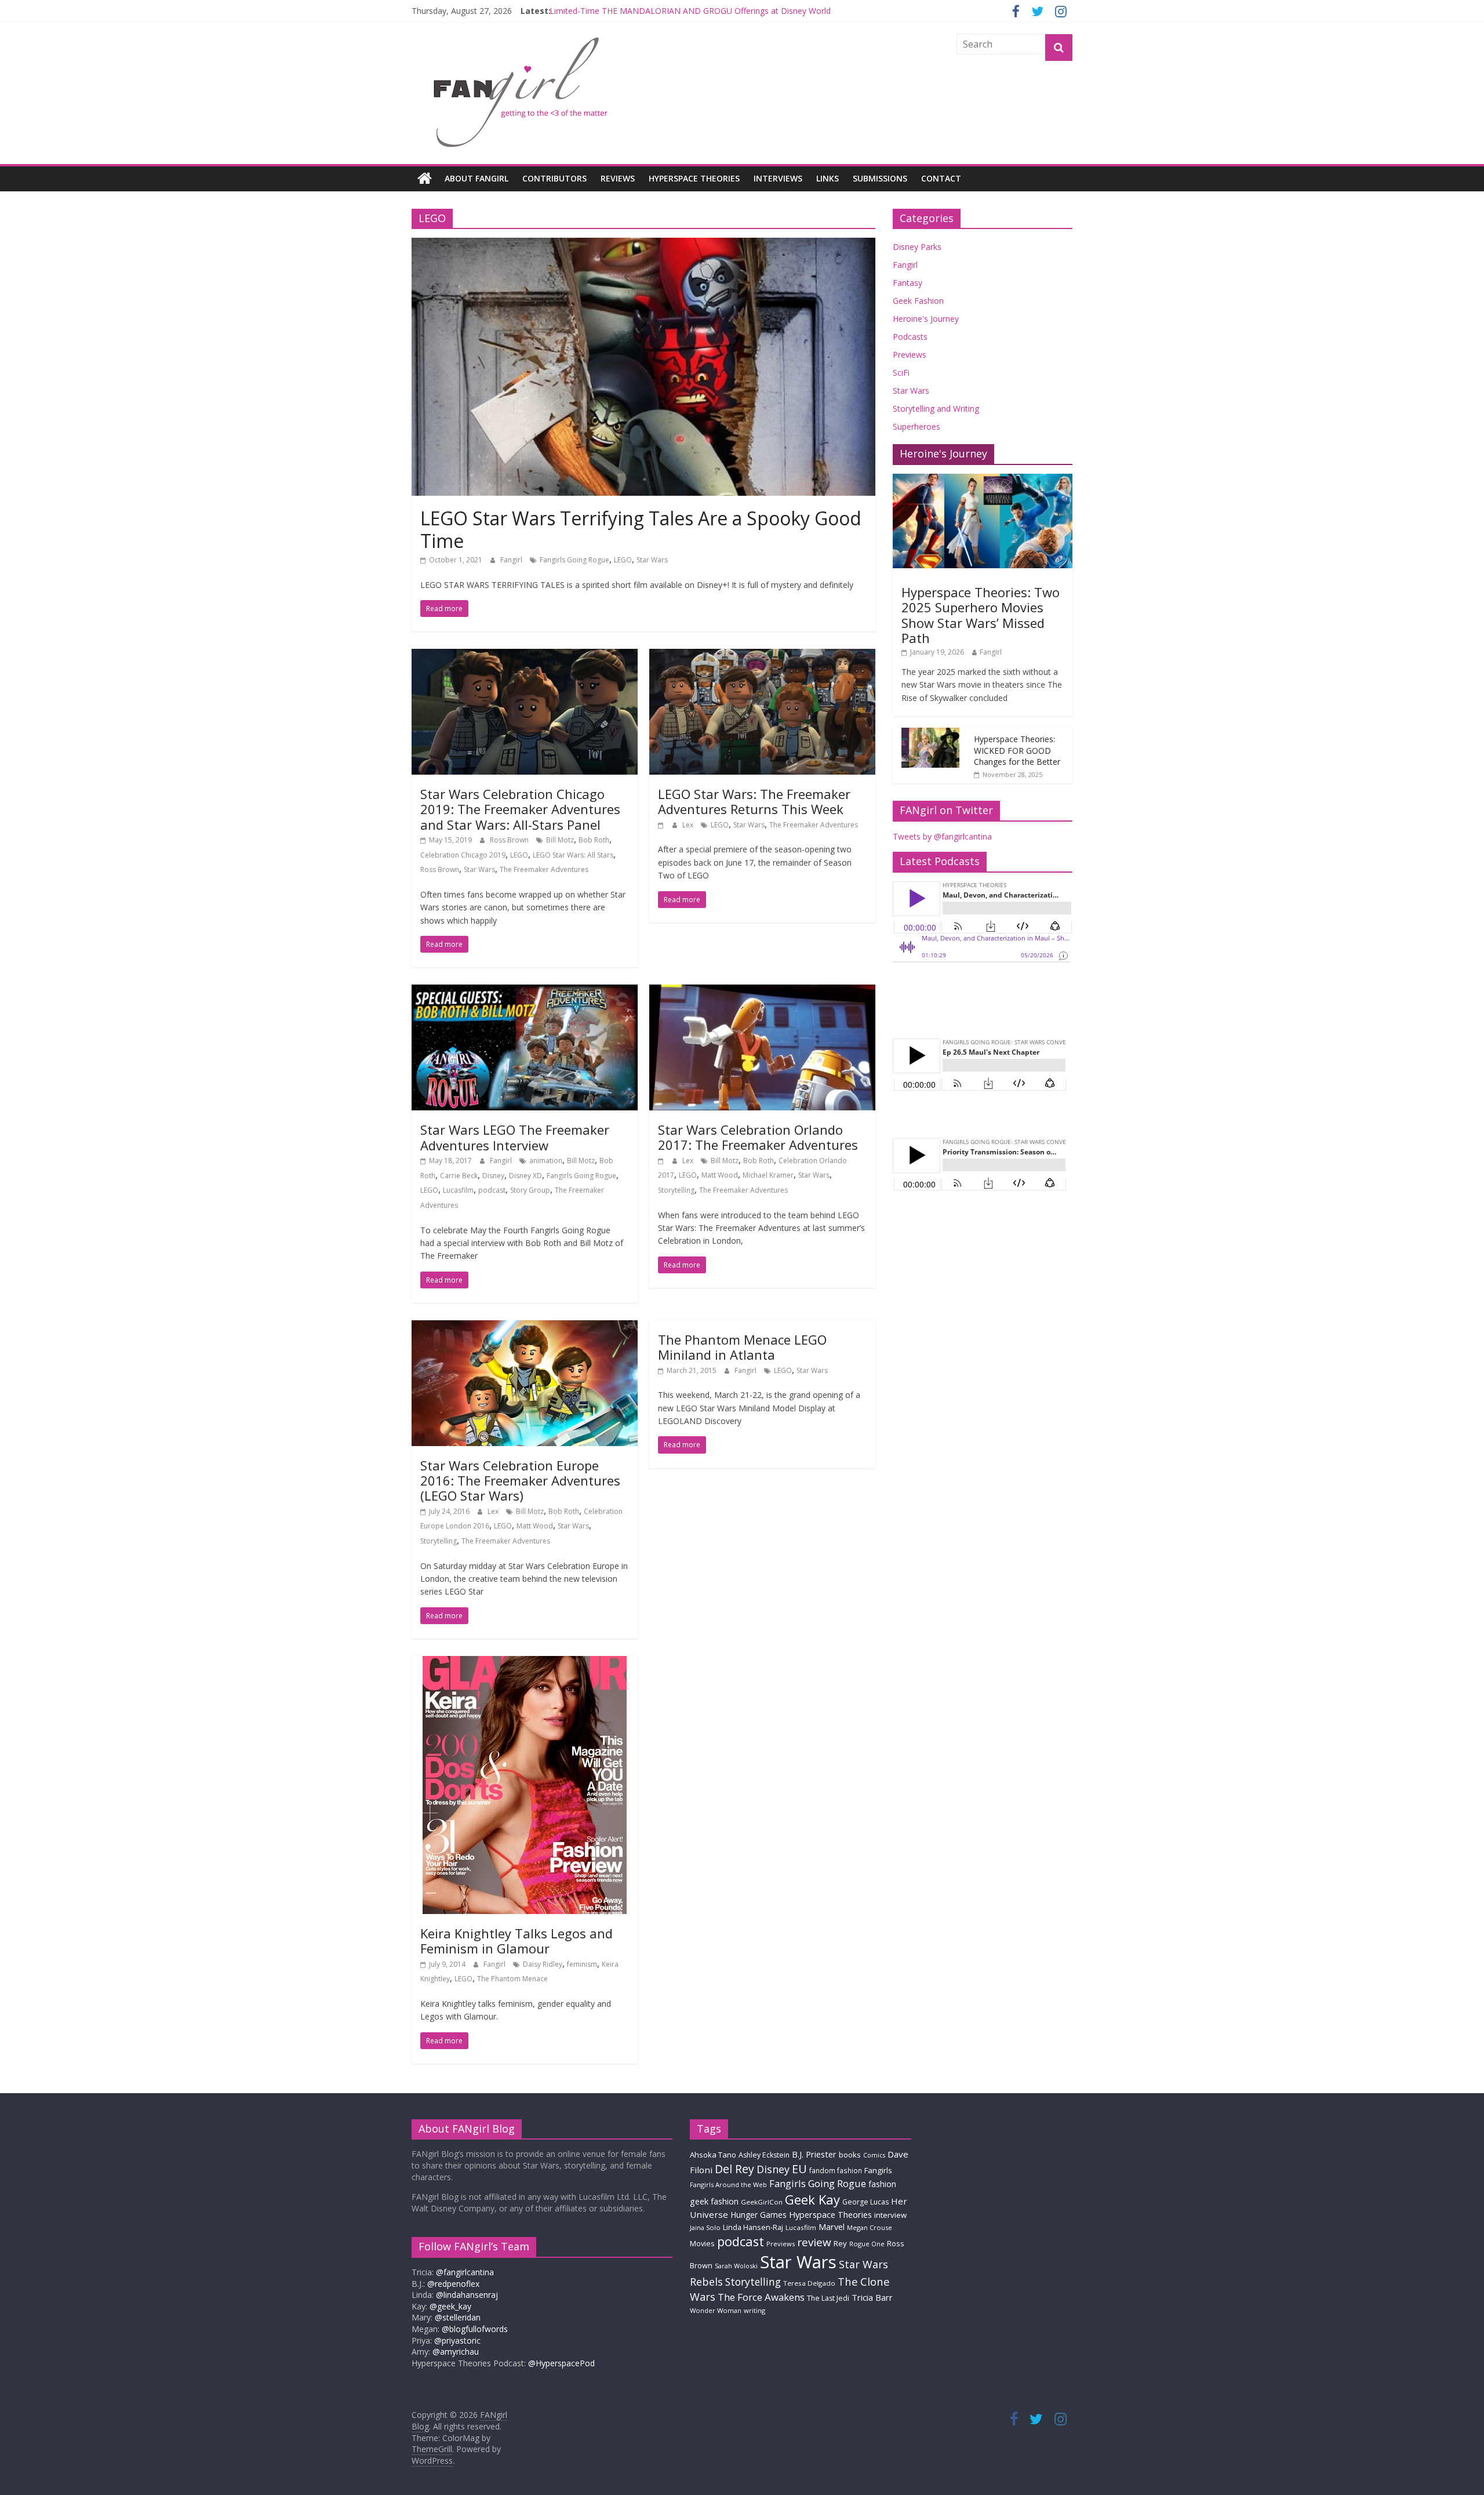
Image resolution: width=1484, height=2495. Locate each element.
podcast (492, 1190)
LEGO (623, 560)
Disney (493, 1176)
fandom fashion (836, 2170)
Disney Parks (917, 247)
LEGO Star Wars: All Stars (573, 855)
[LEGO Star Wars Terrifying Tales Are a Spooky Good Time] (643, 245)
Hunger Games (759, 2215)
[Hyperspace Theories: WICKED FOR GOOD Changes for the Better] (930, 734)
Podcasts (910, 337)
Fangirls (878, 2170)
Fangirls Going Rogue (574, 560)
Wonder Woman (716, 2310)
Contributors (554, 178)
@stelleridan (458, 2317)
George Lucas (865, 2202)
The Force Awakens (761, 2297)
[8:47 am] (662, 825)
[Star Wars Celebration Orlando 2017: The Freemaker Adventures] (762, 992)
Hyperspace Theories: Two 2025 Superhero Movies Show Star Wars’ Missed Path (981, 615)
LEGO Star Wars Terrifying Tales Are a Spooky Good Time (641, 529)
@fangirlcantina (465, 2272)
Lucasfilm (458, 1190)
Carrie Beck (459, 1176)
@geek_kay (450, 2306)
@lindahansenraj (467, 2295)
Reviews (618, 178)
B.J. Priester (814, 2154)
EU (799, 2169)
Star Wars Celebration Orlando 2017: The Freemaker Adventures (758, 1137)
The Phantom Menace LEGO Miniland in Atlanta (742, 1347)
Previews (910, 355)
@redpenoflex (453, 2284)
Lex (689, 825)
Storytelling (676, 1190)
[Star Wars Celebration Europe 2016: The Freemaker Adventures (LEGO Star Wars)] (525, 1327)
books (850, 2155)
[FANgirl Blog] (425, 179)
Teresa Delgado (809, 2283)
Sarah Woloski (736, 2266)
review (814, 2242)
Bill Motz (560, 840)
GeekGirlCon (762, 2202)
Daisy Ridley (543, 1964)
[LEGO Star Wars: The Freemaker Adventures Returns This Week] (762, 656)
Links (828, 178)
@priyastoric (457, 2340)
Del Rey (734, 2169)
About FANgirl (477, 178)
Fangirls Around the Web (728, 2185)
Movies (702, 2243)
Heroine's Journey (926, 319)
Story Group (530, 1190)
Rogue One (867, 2244)
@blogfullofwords (475, 2329)
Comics (874, 2155)
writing (754, 2310)
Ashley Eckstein (764, 2155)
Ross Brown (510, 840)
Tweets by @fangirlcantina (942, 836)
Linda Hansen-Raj (753, 2227)
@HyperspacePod (561, 2363)
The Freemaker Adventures (544, 869)
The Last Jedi (828, 2298)
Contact (941, 178)
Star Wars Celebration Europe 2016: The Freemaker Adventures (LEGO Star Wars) (520, 1481)
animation (546, 1161)
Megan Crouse (870, 2227)
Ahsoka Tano (713, 2155)
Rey (840, 2243)
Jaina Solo (705, 2227)
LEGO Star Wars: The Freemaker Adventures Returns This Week (754, 801)
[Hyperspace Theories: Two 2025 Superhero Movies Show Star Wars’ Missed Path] (983, 480)
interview (890, 2215)
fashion (882, 2184)
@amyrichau (456, 2351)
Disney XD (525, 1176)
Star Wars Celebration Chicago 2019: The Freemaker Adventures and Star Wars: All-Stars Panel (520, 809)
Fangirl (512, 560)
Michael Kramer (768, 1175)
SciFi (901, 373)
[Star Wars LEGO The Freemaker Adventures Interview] (525, 992)
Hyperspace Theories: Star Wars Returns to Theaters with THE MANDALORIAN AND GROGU (724, 11)
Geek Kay (812, 2199)
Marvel (832, 2227)
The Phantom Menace (512, 1979)
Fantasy (908, 283)
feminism (582, 1964)
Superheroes (916, 426)
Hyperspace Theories (694, 178)
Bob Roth (594, 840)
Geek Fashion (918, 301)
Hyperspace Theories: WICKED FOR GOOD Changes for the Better (1017, 750)
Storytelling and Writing (936, 408)
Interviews (778, 178)
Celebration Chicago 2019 (463, 855)
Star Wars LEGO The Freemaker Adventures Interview (515, 1137)
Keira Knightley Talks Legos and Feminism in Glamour (517, 1941)
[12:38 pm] (662, 1161)
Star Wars (652, 560)
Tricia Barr (872, 2297)
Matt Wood (720, 1175)
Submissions (880, 178)
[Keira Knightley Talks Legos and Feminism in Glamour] (525, 1663)
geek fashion (714, 2201)
